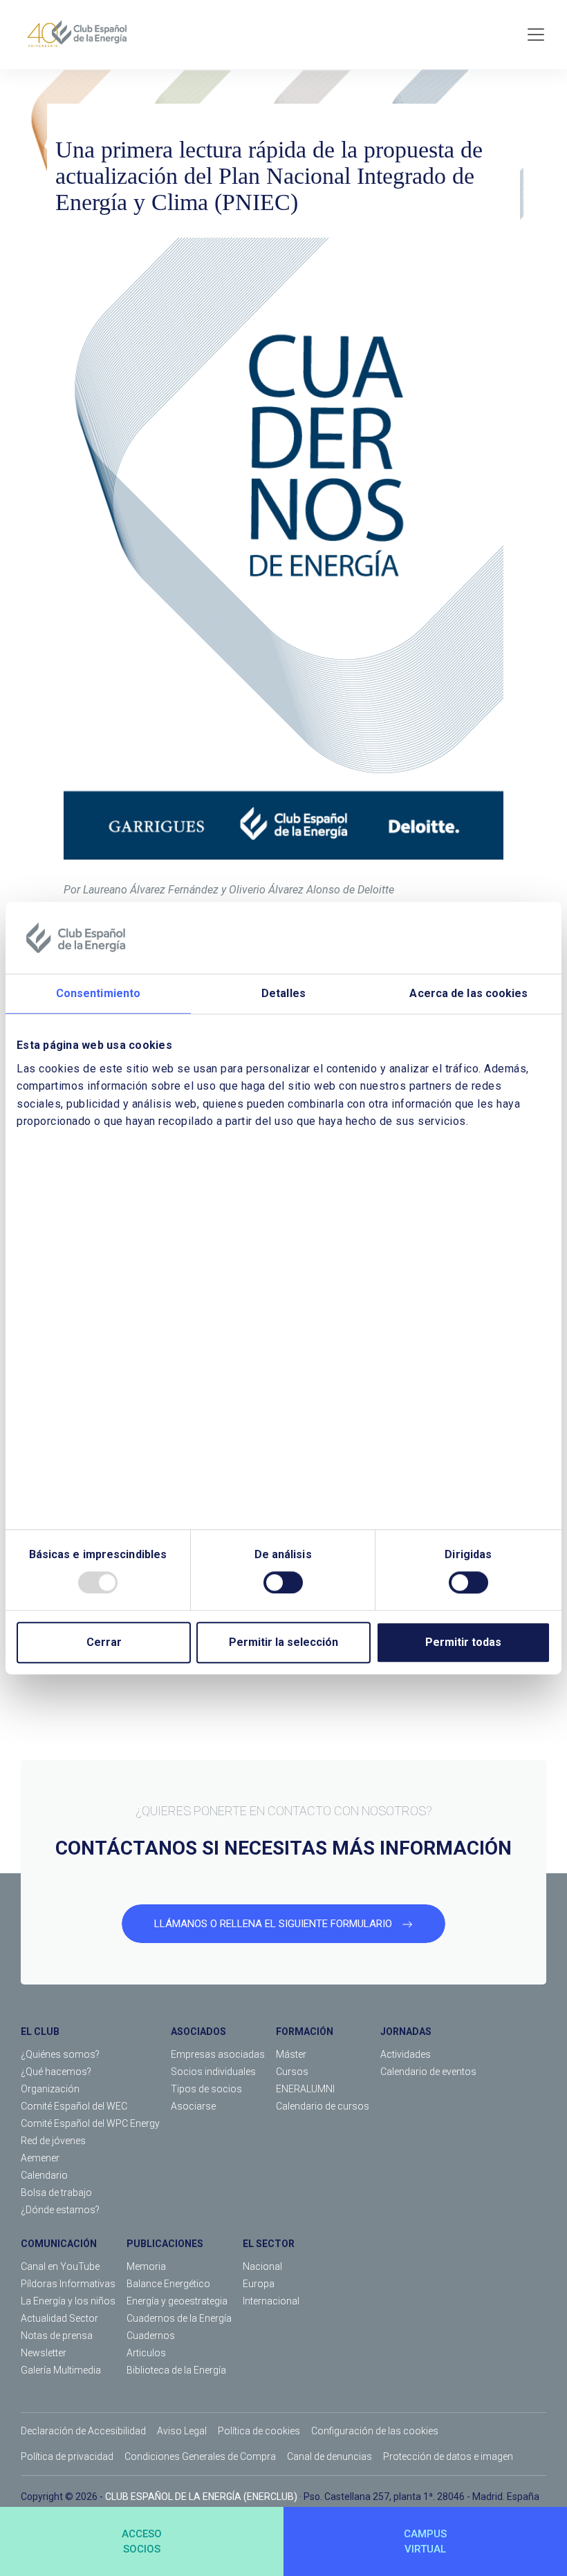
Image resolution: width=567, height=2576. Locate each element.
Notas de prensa (57, 2336)
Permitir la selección (283, 1642)
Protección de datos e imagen (448, 2456)
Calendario (44, 2175)
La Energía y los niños (68, 2301)
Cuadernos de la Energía (179, 2318)
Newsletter (44, 2353)
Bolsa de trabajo (56, 2193)
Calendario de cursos (323, 2106)
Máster (291, 2054)
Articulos (146, 2353)
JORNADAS (406, 2032)
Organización (50, 2089)
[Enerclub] (82, 35)
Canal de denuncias (329, 2456)
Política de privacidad (67, 2456)
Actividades (406, 2054)
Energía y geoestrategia (177, 2301)
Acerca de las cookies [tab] (468, 993)
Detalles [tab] (283, 993)
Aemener (40, 2158)
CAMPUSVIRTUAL (425, 2542)
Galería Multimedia (61, 2370)
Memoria (146, 2266)
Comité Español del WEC (74, 2106)
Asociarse (193, 2106)
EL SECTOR (269, 2244)
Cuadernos (151, 2336)
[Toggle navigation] (536, 35)
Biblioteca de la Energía (176, 2370)
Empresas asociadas (218, 2054)
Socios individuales (213, 2072)
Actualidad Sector (59, 2318)
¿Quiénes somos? (60, 2054)
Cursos (292, 2072)
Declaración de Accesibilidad (83, 2431)
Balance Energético (168, 2284)
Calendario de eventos (428, 2072)
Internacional (271, 2301)
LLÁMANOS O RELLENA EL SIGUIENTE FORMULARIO (275, 1924)
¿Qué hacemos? (56, 2072)
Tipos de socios (206, 2089)
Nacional (262, 2266)
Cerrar (104, 1642)
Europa (259, 2284)
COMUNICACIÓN (59, 2244)
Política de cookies (259, 2431)
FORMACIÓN (305, 2032)
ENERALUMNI (305, 2089)
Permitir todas (463, 1642)
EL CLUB (40, 2032)
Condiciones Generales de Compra (200, 2456)
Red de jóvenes (53, 2141)
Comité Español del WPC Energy (90, 2123)
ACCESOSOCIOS (142, 2542)
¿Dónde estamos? (60, 2210)
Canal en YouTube (60, 2266)
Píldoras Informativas (68, 2284)
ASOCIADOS (198, 2032)
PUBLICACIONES (165, 2244)
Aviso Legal (182, 2431)
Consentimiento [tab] (98, 993)
